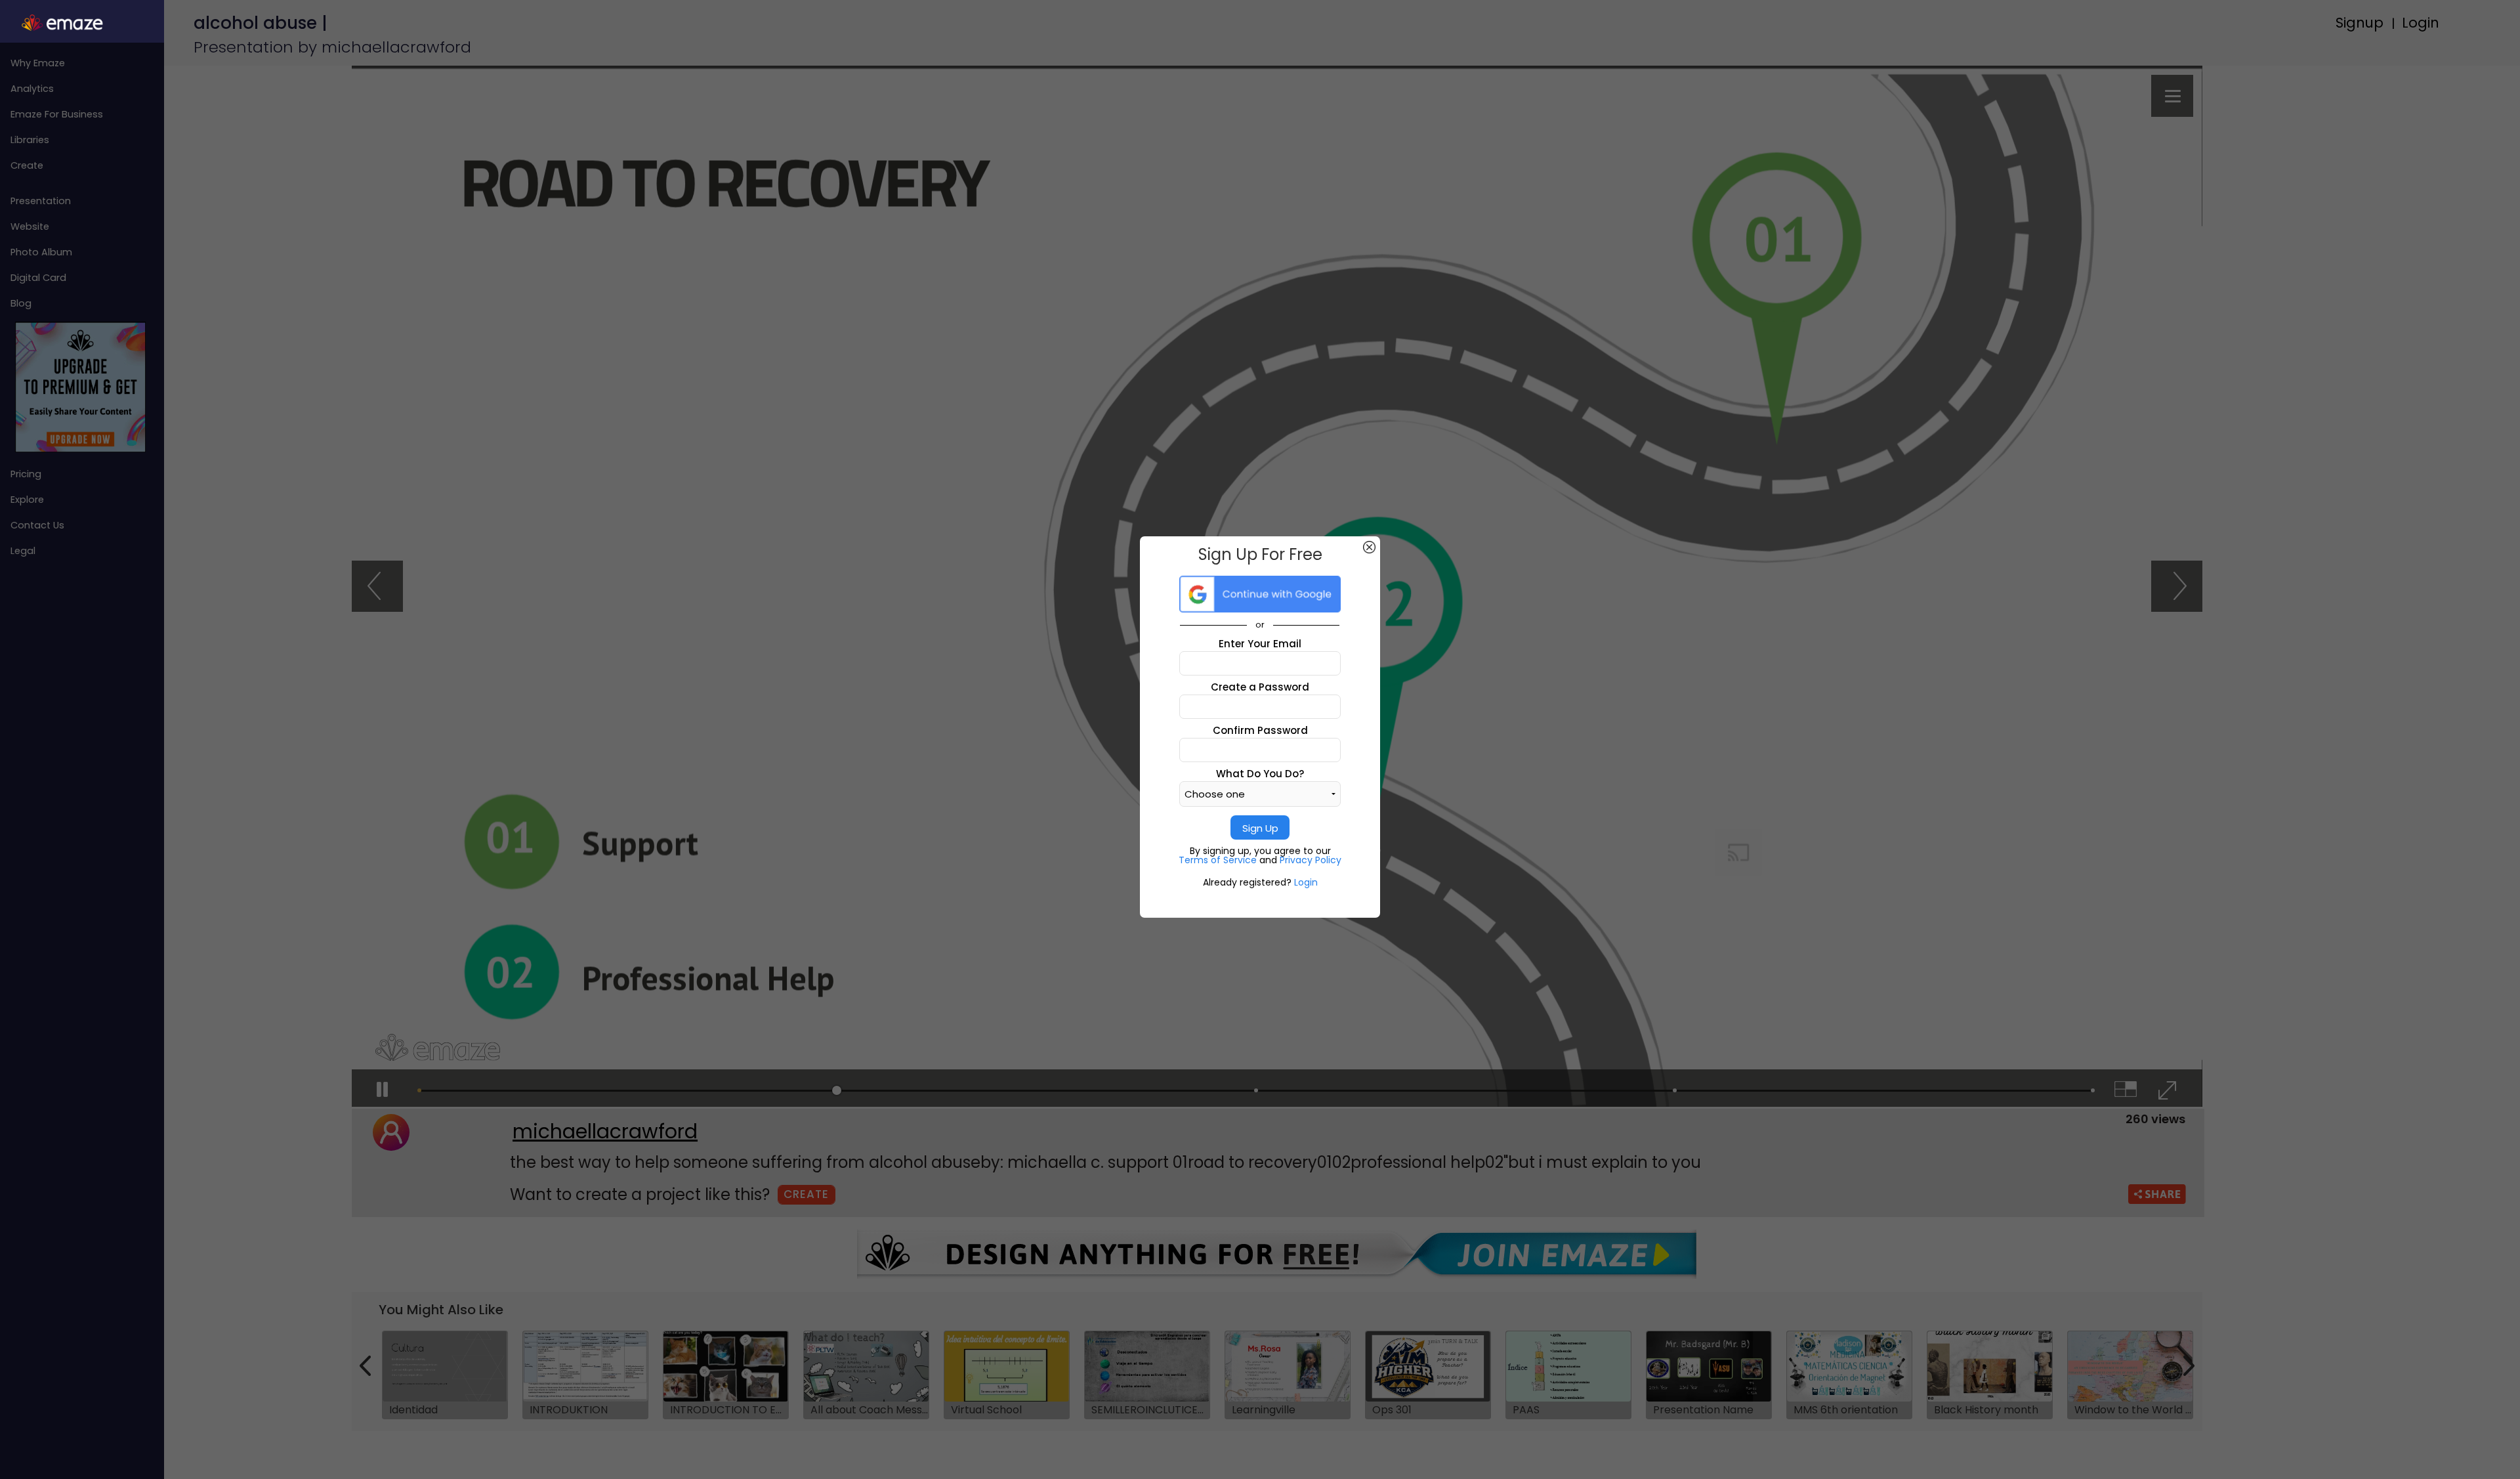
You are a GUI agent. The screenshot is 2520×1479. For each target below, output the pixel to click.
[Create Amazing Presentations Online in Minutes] (82, 23)
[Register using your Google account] (1260, 594)
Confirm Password (1260, 730)
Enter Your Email (1260, 644)
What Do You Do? (1260, 774)
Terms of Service (1219, 860)
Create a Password (1260, 687)
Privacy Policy (1311, 860)
